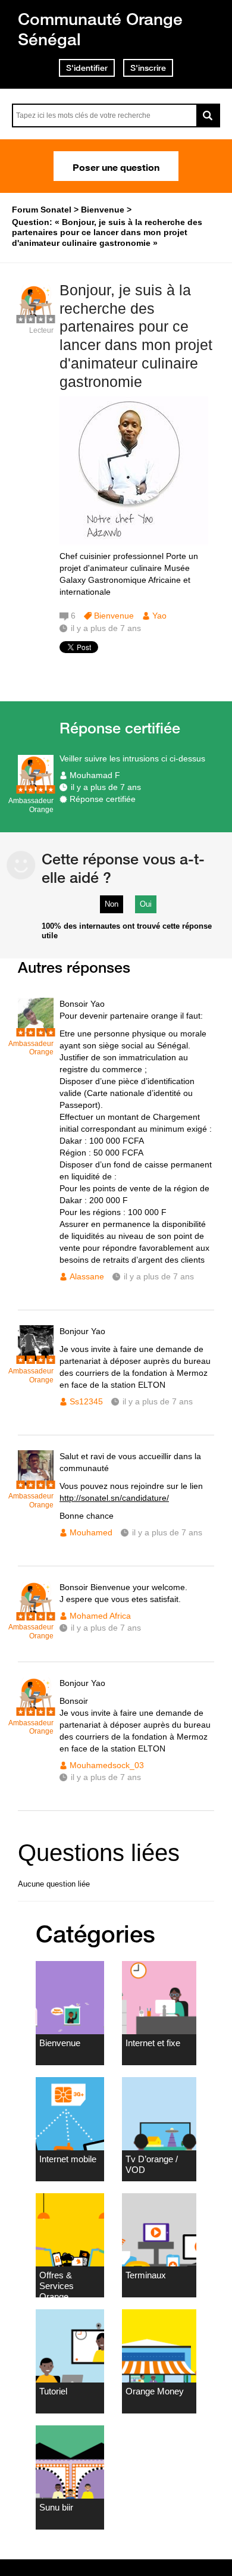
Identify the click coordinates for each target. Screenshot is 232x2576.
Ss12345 (86, 1401)
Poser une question (116, 166)
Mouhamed (91, 1532)
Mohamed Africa (100, 1616)
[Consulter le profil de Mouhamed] (36, 1483)
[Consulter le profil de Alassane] (36, 1031)
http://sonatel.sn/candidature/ (114, 1498)
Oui (146, 904)
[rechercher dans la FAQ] (208, 115)
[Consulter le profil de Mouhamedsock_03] (36, 1710)
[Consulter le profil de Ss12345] (36, 1358)
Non (112, 904)
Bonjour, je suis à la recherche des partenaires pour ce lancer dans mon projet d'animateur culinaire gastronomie (136, 336)
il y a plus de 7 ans (106, 787)
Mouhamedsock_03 (107, 1765)
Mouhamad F (95, 775)
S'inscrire (148, 68)
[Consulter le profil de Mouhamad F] (36, 788)
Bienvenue (114, 616)
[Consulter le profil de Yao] (36, 318)
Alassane (87, 1276)
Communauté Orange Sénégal (100, 29)
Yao (159, 616)
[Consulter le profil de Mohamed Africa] (36, 1614)
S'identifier (87, 68)
